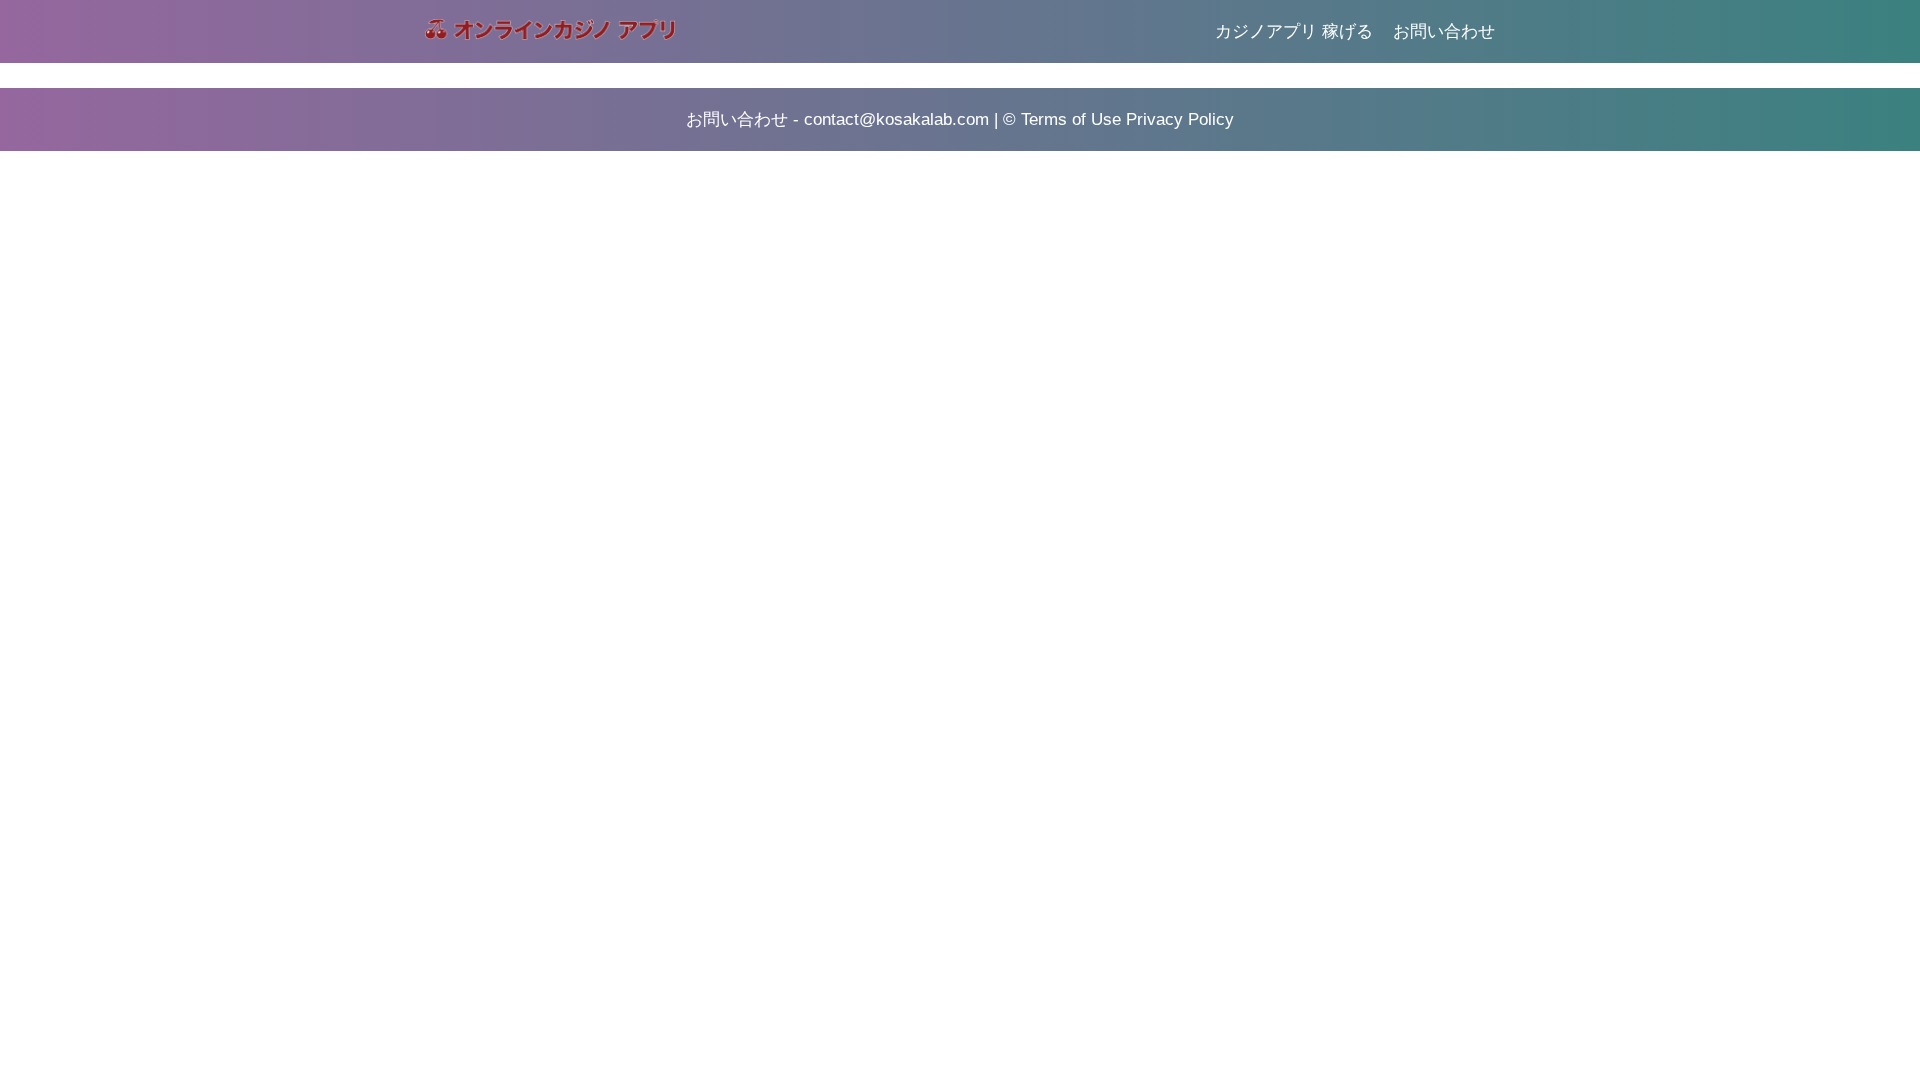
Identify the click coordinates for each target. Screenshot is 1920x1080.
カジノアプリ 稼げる (1294, 31)
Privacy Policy (1180, 119)
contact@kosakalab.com (896, 119)
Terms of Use (1071, 119)
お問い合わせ (1444, 31)
